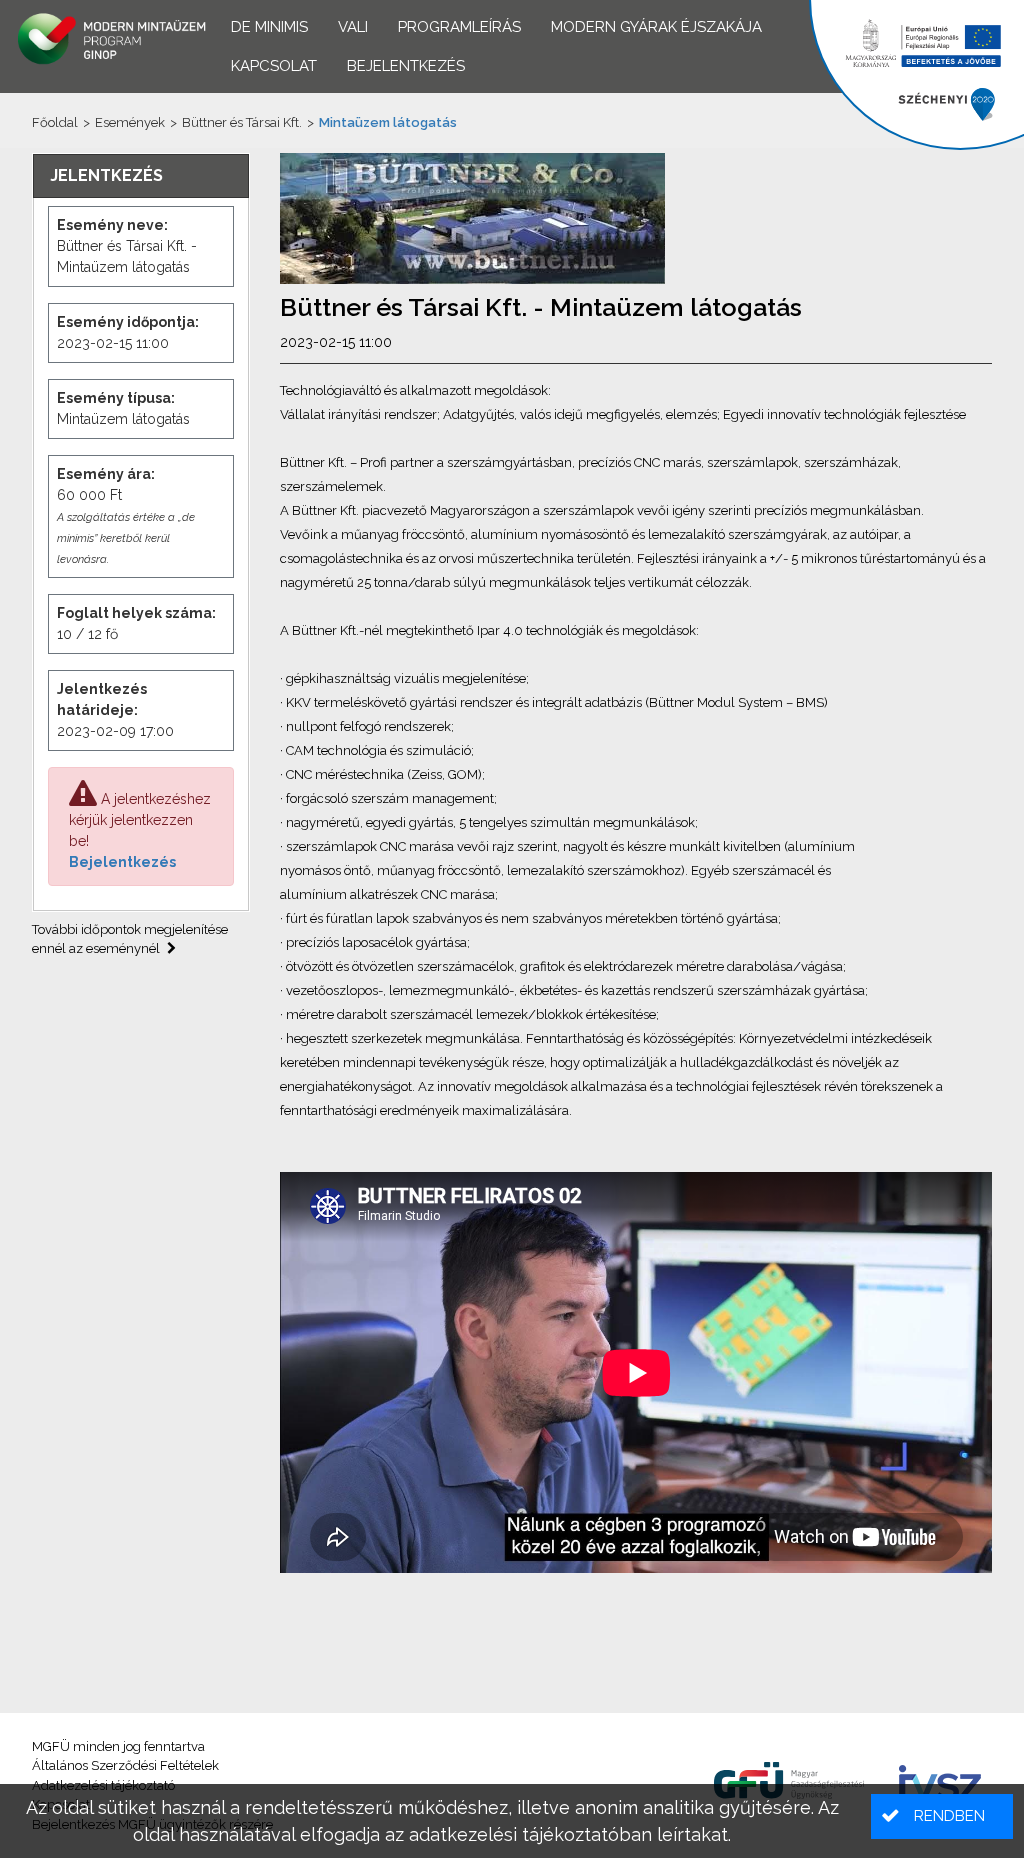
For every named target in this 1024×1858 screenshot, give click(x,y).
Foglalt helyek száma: (136, 613)
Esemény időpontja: (128, 322)
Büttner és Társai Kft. (242, 122)
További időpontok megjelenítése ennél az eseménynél (130, 939)
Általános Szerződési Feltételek (125, 1765)
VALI (353, 27)
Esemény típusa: (116, 398)
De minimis (269, 27)
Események (130, 122)
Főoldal (55, 122)
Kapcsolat (274, 66)
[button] (942, 1816)
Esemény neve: (112, 225)
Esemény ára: (106, 474)
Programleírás (459, 27)
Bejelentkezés (122, 862)
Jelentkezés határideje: (102, 699)
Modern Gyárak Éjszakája (656, 27)
